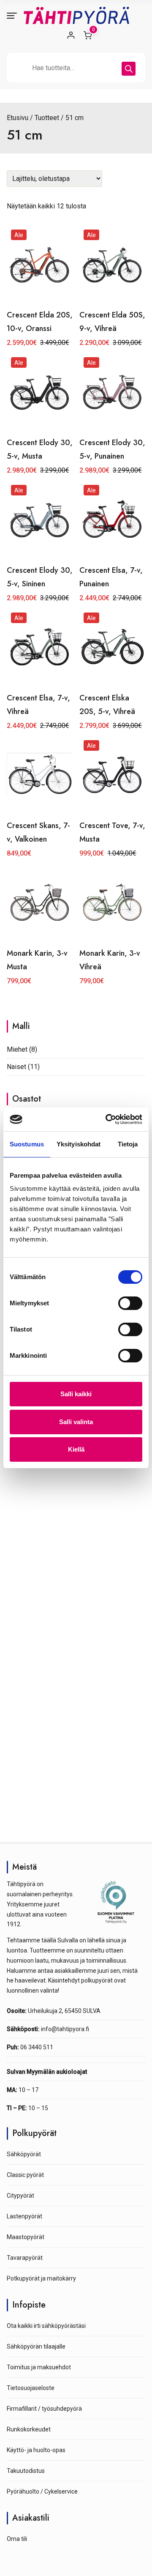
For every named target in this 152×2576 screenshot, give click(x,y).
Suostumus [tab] (27, 1144)
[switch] (130, 1303)
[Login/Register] (71, 35)
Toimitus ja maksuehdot (39, 2367)
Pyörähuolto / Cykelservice (42, 2491)
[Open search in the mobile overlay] (76, 68)
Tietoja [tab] (128, 1144)
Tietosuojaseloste (31, 2388)
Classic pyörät (25, 2175)
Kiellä (76, 1449)
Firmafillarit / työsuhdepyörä (44, 2409)
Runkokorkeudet (29, 2429)
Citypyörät (20, 2196)
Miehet (17, 1049)
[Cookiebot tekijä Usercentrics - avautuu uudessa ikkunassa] (107, 1119)
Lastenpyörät (24, 2216)
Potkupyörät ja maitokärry (41, 2278)
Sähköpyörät (24, 2154)
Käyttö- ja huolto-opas (36, 2450)
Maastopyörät (26, 2237)
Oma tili (17, 2539)
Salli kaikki (76, 1394)
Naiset (16, 1067)
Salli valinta (76, 1422)
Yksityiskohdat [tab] (79, 1144)
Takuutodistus (26, 2471)
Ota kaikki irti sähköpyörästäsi (46, 2326)
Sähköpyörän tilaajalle (36, 2346)
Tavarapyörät (25, 2258)
